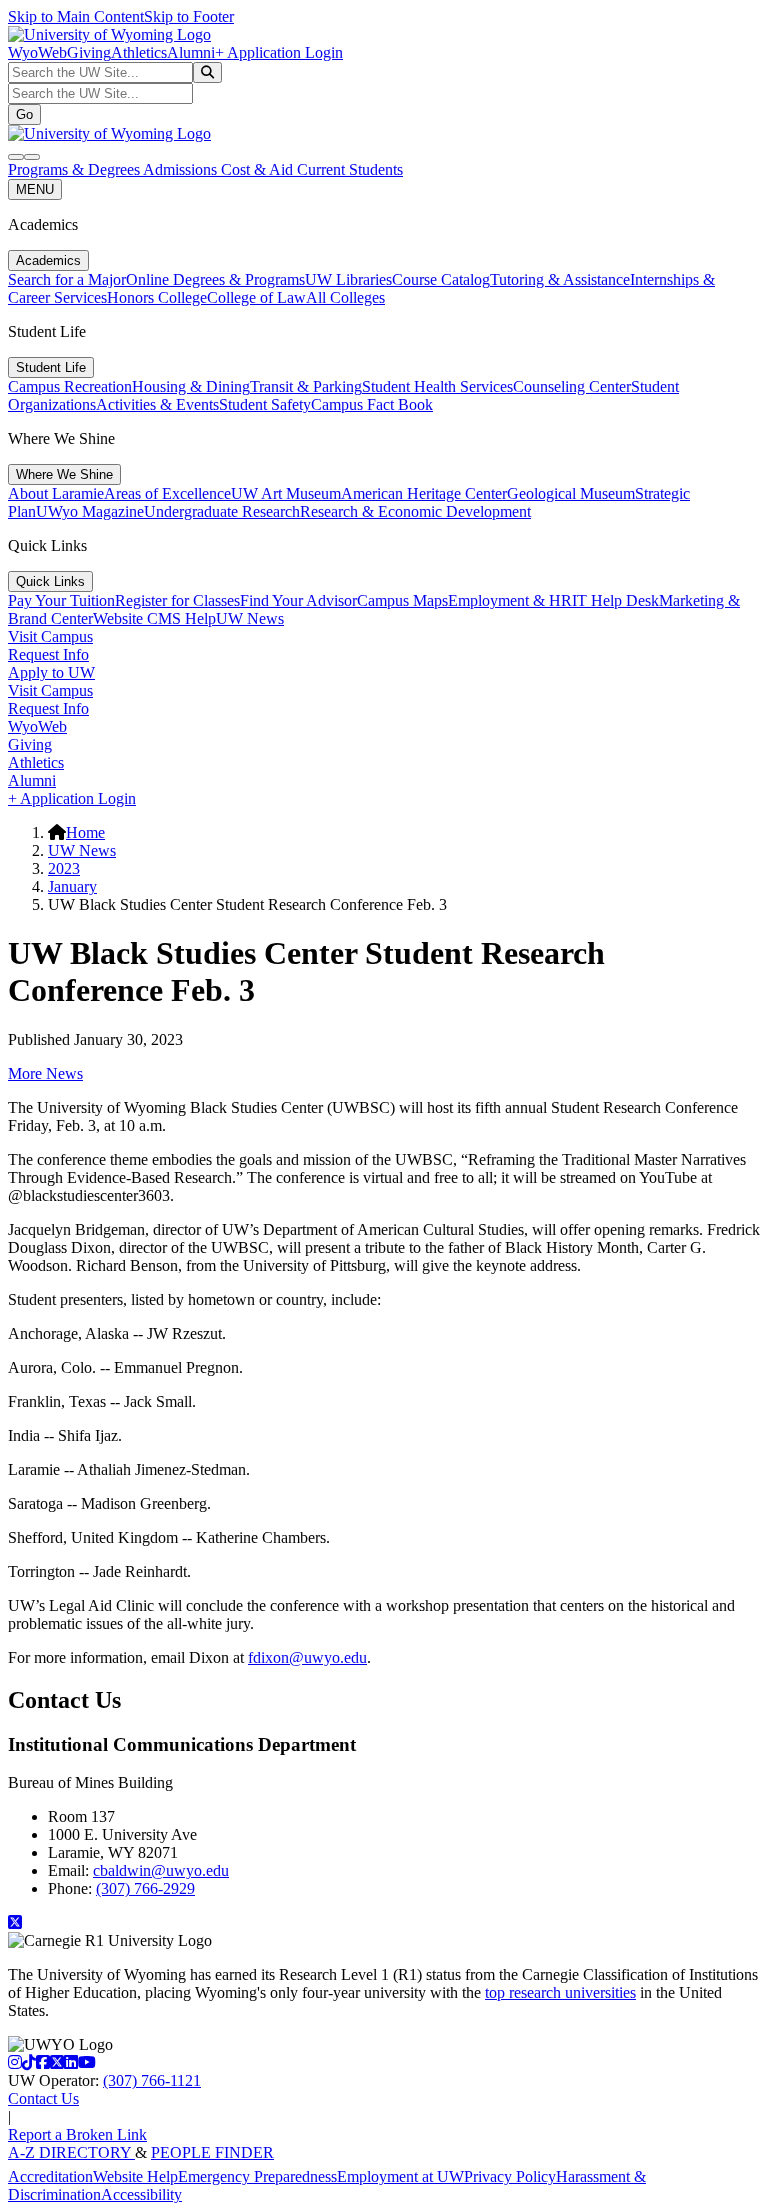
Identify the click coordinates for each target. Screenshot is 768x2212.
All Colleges (345, 297)
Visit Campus (50, 636)
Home (85, 832)
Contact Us (43, 2098)
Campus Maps (402, 600)
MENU (35, 189)
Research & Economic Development (415, 511)
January (72, 886)
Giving (89, 52)
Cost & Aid (259, 169)
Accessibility (141, 2194)
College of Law (256, 297)
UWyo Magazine (90, 511)
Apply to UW (51, 672)
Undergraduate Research (222, 511)
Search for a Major (67, 279)
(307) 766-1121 (152, 2080)
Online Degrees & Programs (215, 279)
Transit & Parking (306, 386)
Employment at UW (400, 2176)
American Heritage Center (424, 493)
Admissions (182, 169)
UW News (250, 618)
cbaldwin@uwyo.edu (161, 1870)
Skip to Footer (189, 16)
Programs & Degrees (75, 169)
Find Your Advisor (298, 600)
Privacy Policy (510, 2176)
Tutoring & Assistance (560, 279)
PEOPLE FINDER (212, 2152)
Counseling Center (572, 386)
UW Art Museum (286, 493)
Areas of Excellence (167, 493)
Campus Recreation (70, 386)
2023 (64, 868)
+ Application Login (279, 52)
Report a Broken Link (77, 2134)
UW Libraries (348, 279)
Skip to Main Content (76, 16)
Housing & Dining (191, 386)
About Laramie (56, 493)
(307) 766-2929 (145, 1888)
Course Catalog (441, 279)
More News (45, 1073)
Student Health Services (437, 386)
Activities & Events (157, 404)
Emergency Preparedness (257, 2176)
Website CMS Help (154, 618)
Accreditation (50, 2176)
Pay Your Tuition (61, 600)
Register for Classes (177, 600)
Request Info (48, 654)
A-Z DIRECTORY (71, 2152)
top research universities (560, 1992)
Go (24, 114)
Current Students (350, 169)
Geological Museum (571, 493)
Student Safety (265, 404)
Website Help (135, 2176)
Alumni (191, 52)
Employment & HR (510, 600)
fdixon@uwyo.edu (307, 1657)
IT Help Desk (615, 600)
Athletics (139, 52)
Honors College (157, 297)
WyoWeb (37, 52)
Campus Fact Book (372, 404)
